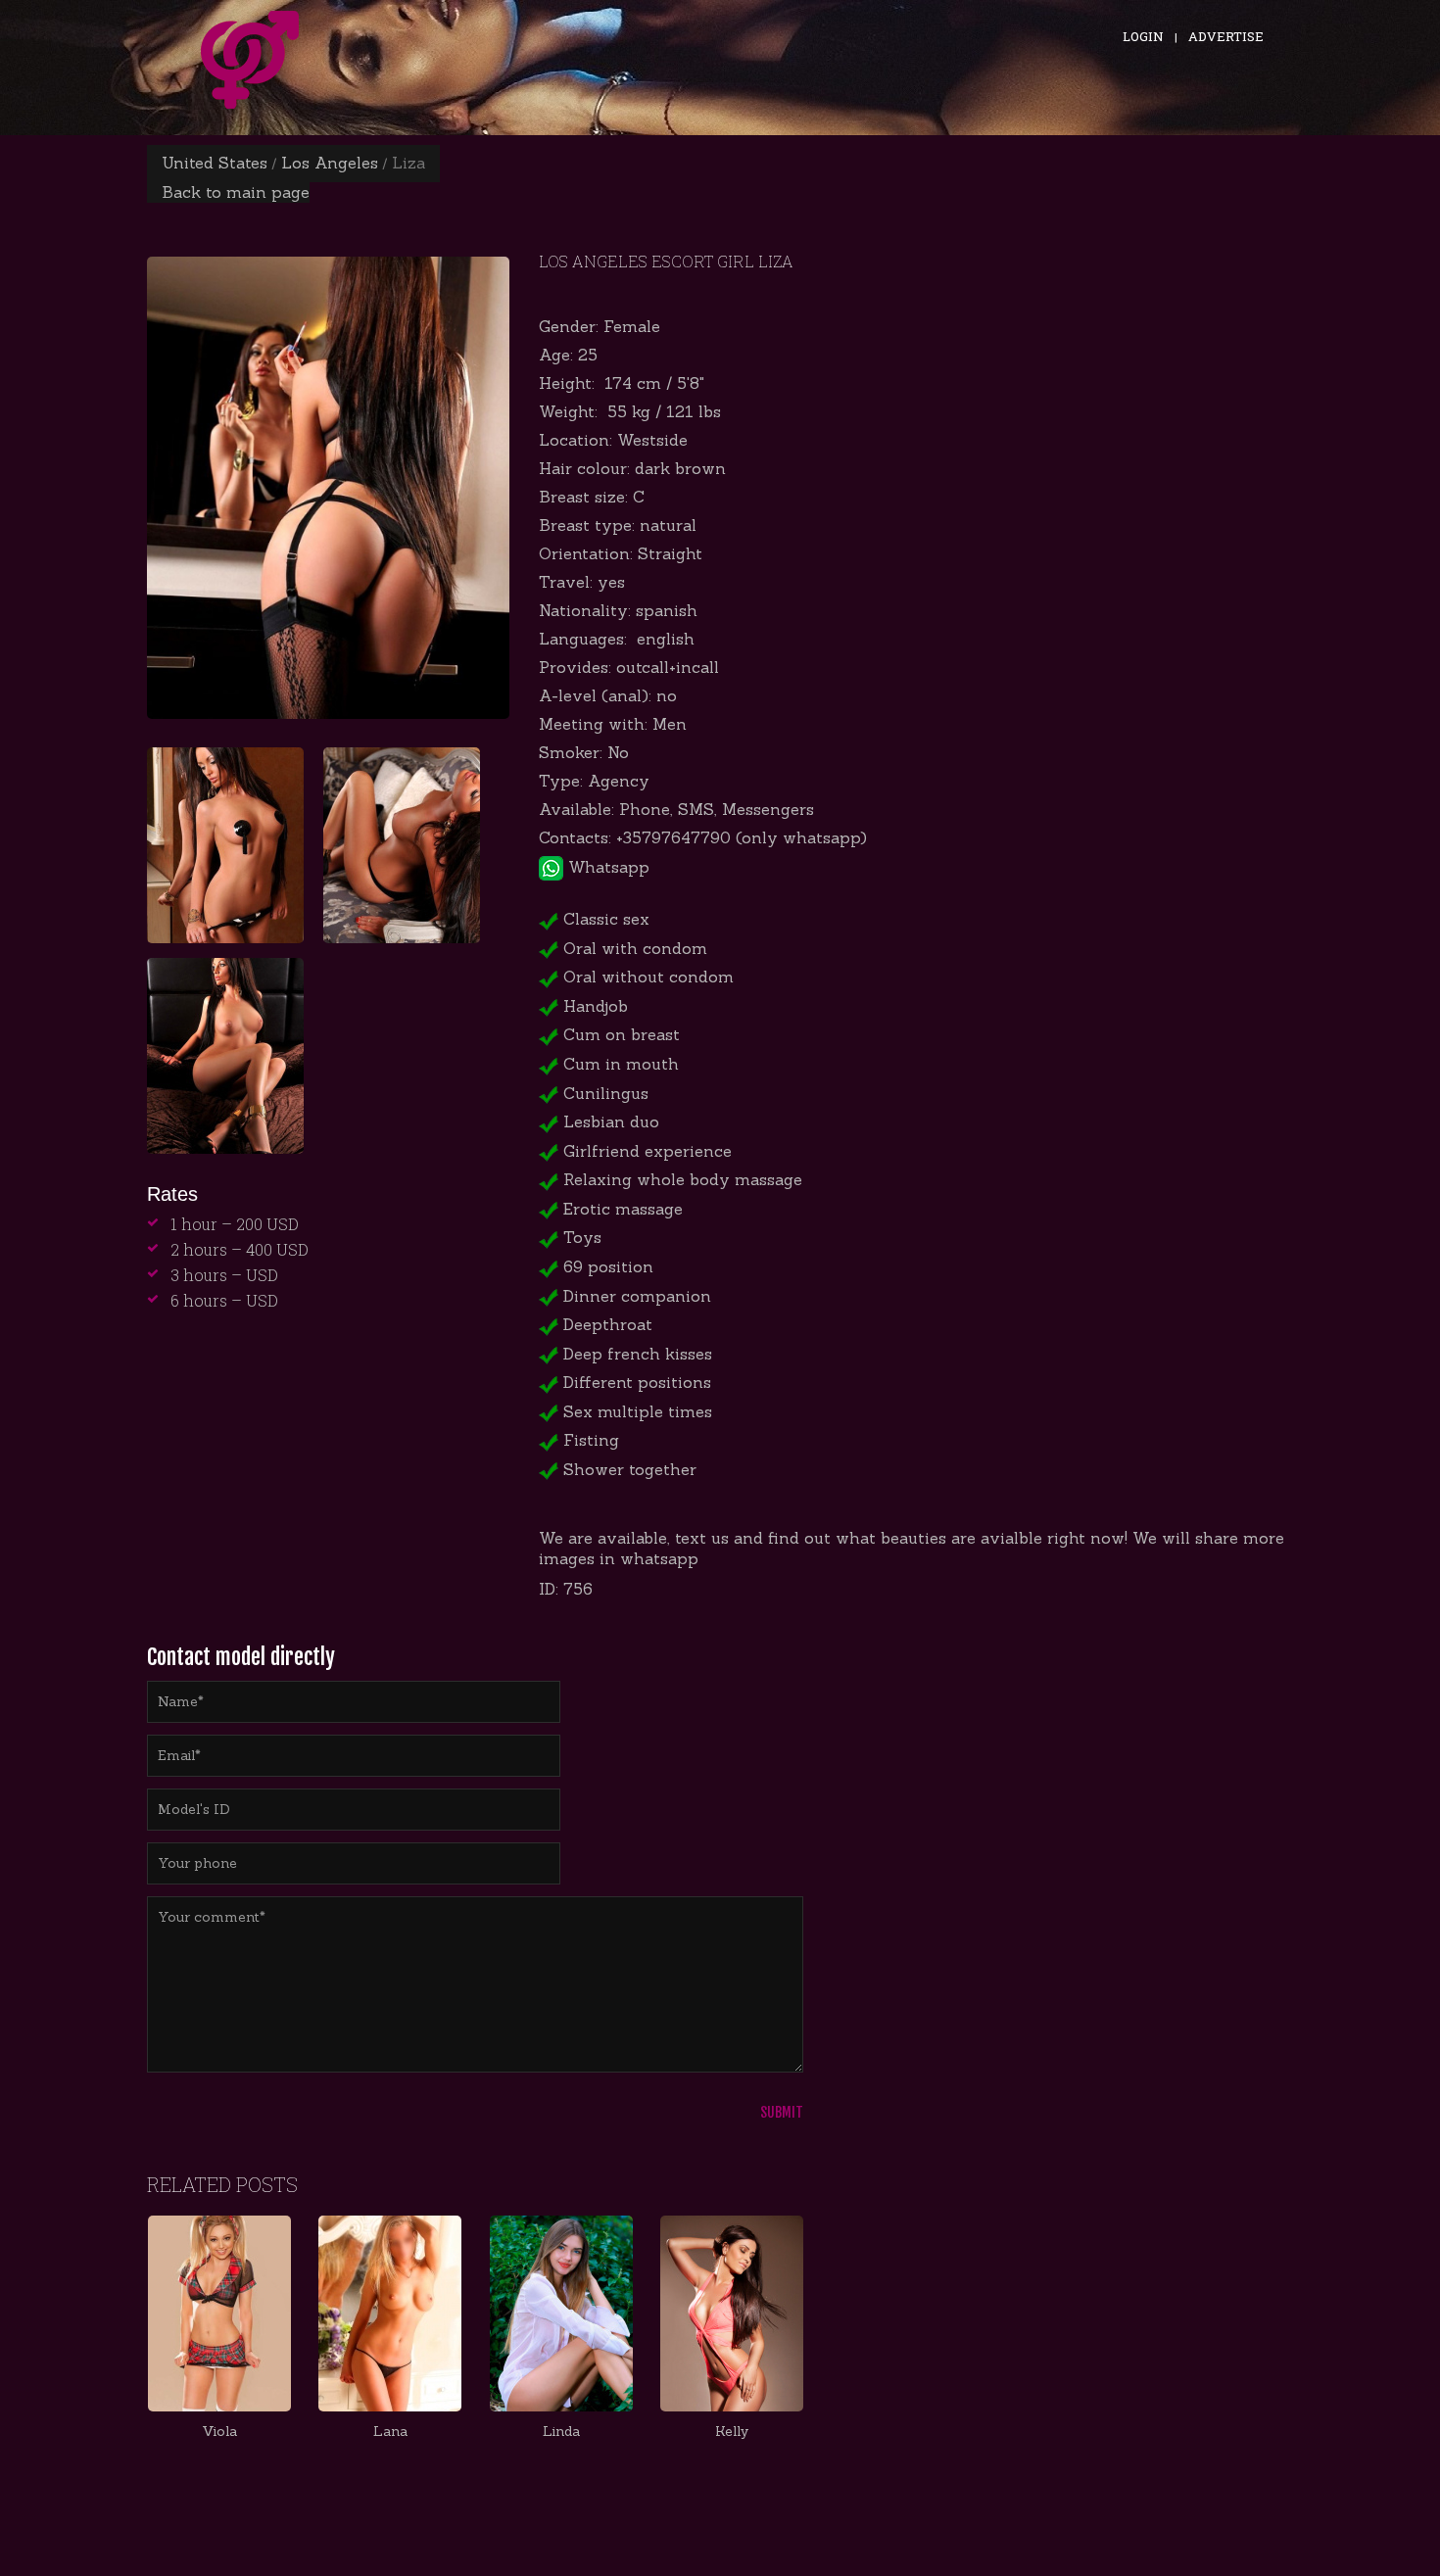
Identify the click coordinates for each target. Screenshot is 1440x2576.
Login (1143, 36)
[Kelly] (732, 2314)
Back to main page (236, 192)
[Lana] (390, 2314)
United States (215, 163)
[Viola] (219, 2314)
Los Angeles (330, 163)
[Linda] (560, 2314)
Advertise (1226, 36)
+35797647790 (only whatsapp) (742, 837)
